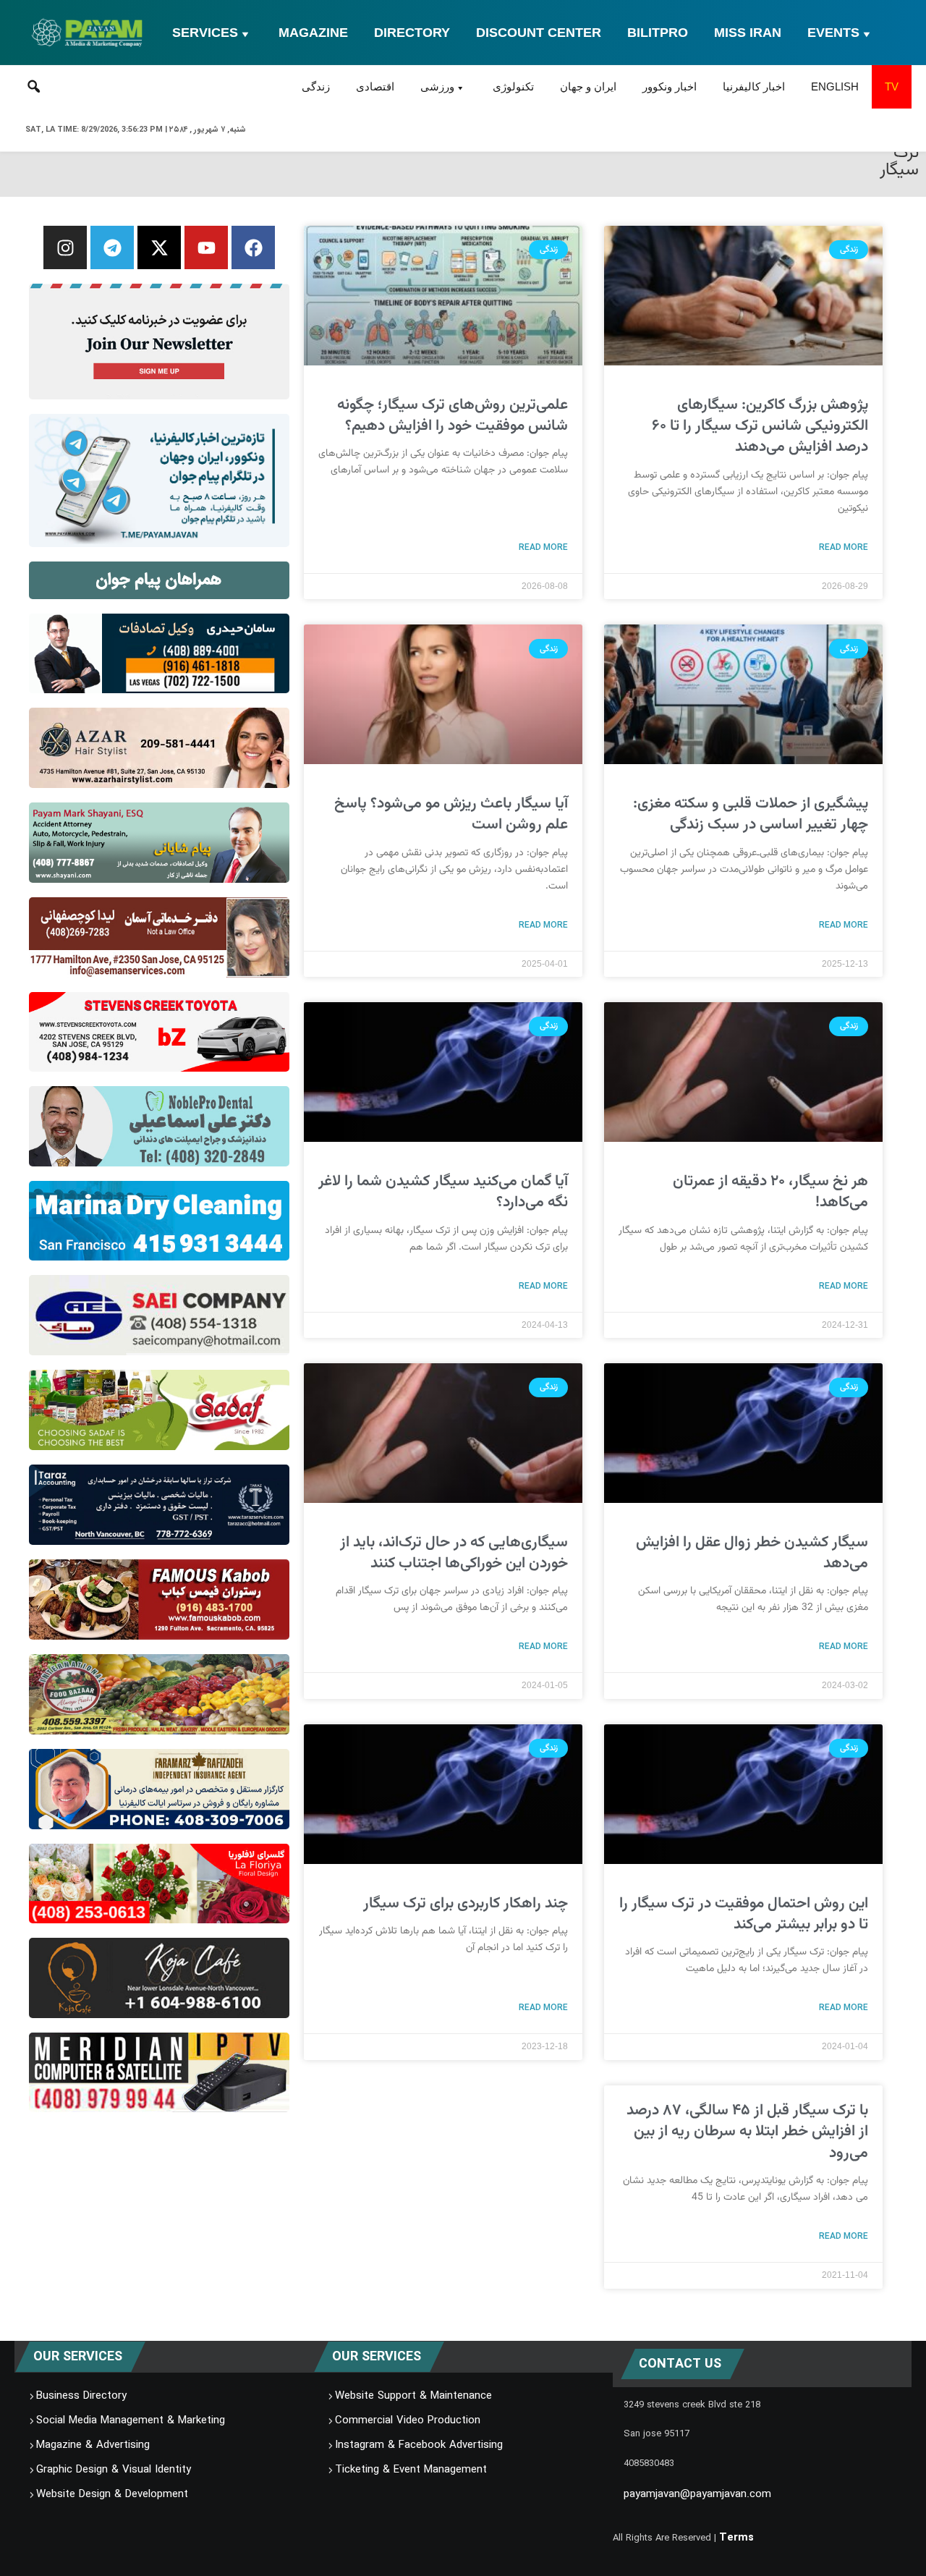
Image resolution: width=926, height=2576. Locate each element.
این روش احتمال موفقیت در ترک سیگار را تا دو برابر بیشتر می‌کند (744, 1914)
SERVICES (205, 33)
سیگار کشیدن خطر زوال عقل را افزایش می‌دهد (752, 1553)
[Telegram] (112, 247)
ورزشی (437, 86)
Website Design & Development (112, 2494)
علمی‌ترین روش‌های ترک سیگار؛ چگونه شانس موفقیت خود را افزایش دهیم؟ (453, 415)
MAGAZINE (313, 33)
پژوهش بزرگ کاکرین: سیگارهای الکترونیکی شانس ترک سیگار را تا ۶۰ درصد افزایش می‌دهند (760, 426)
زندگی (316, 86)
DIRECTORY (412, 33)
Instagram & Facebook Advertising (419, 2445)
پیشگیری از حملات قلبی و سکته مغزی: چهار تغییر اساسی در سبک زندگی (751, 814)
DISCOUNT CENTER (539, 33)
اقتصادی (375, 86)
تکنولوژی (513, 86)
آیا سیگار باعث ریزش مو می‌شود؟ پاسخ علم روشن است (451, 814)
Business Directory (81, 2396)
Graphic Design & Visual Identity (114, 2470)
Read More (844, 547)
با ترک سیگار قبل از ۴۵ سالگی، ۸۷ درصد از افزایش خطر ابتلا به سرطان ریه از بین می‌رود (747, 2132)
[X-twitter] (159, 247)
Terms (736, 2538)
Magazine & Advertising (93, 2445)
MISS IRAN (748, 33)
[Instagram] (65, 247)
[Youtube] (206, 247)
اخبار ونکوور (670, 86)
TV (892, 86)
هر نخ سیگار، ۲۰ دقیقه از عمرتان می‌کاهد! (770, 1192)
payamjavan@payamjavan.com (697, 2494)
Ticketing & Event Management (411, 2470)
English (835, 86)
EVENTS (833, 33)
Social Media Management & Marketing (131, 2420)
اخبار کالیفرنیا (754, 86)
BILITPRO (658, 33)
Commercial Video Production (408, 2420)
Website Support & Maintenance (413, 2396)
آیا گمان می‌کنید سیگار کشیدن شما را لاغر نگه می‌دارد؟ (443, 1192)
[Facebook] (253, 247)
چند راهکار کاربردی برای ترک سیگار (466, 1903)
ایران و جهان (588, 86)
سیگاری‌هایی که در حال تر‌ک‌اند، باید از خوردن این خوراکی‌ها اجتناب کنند (454, 1553)
